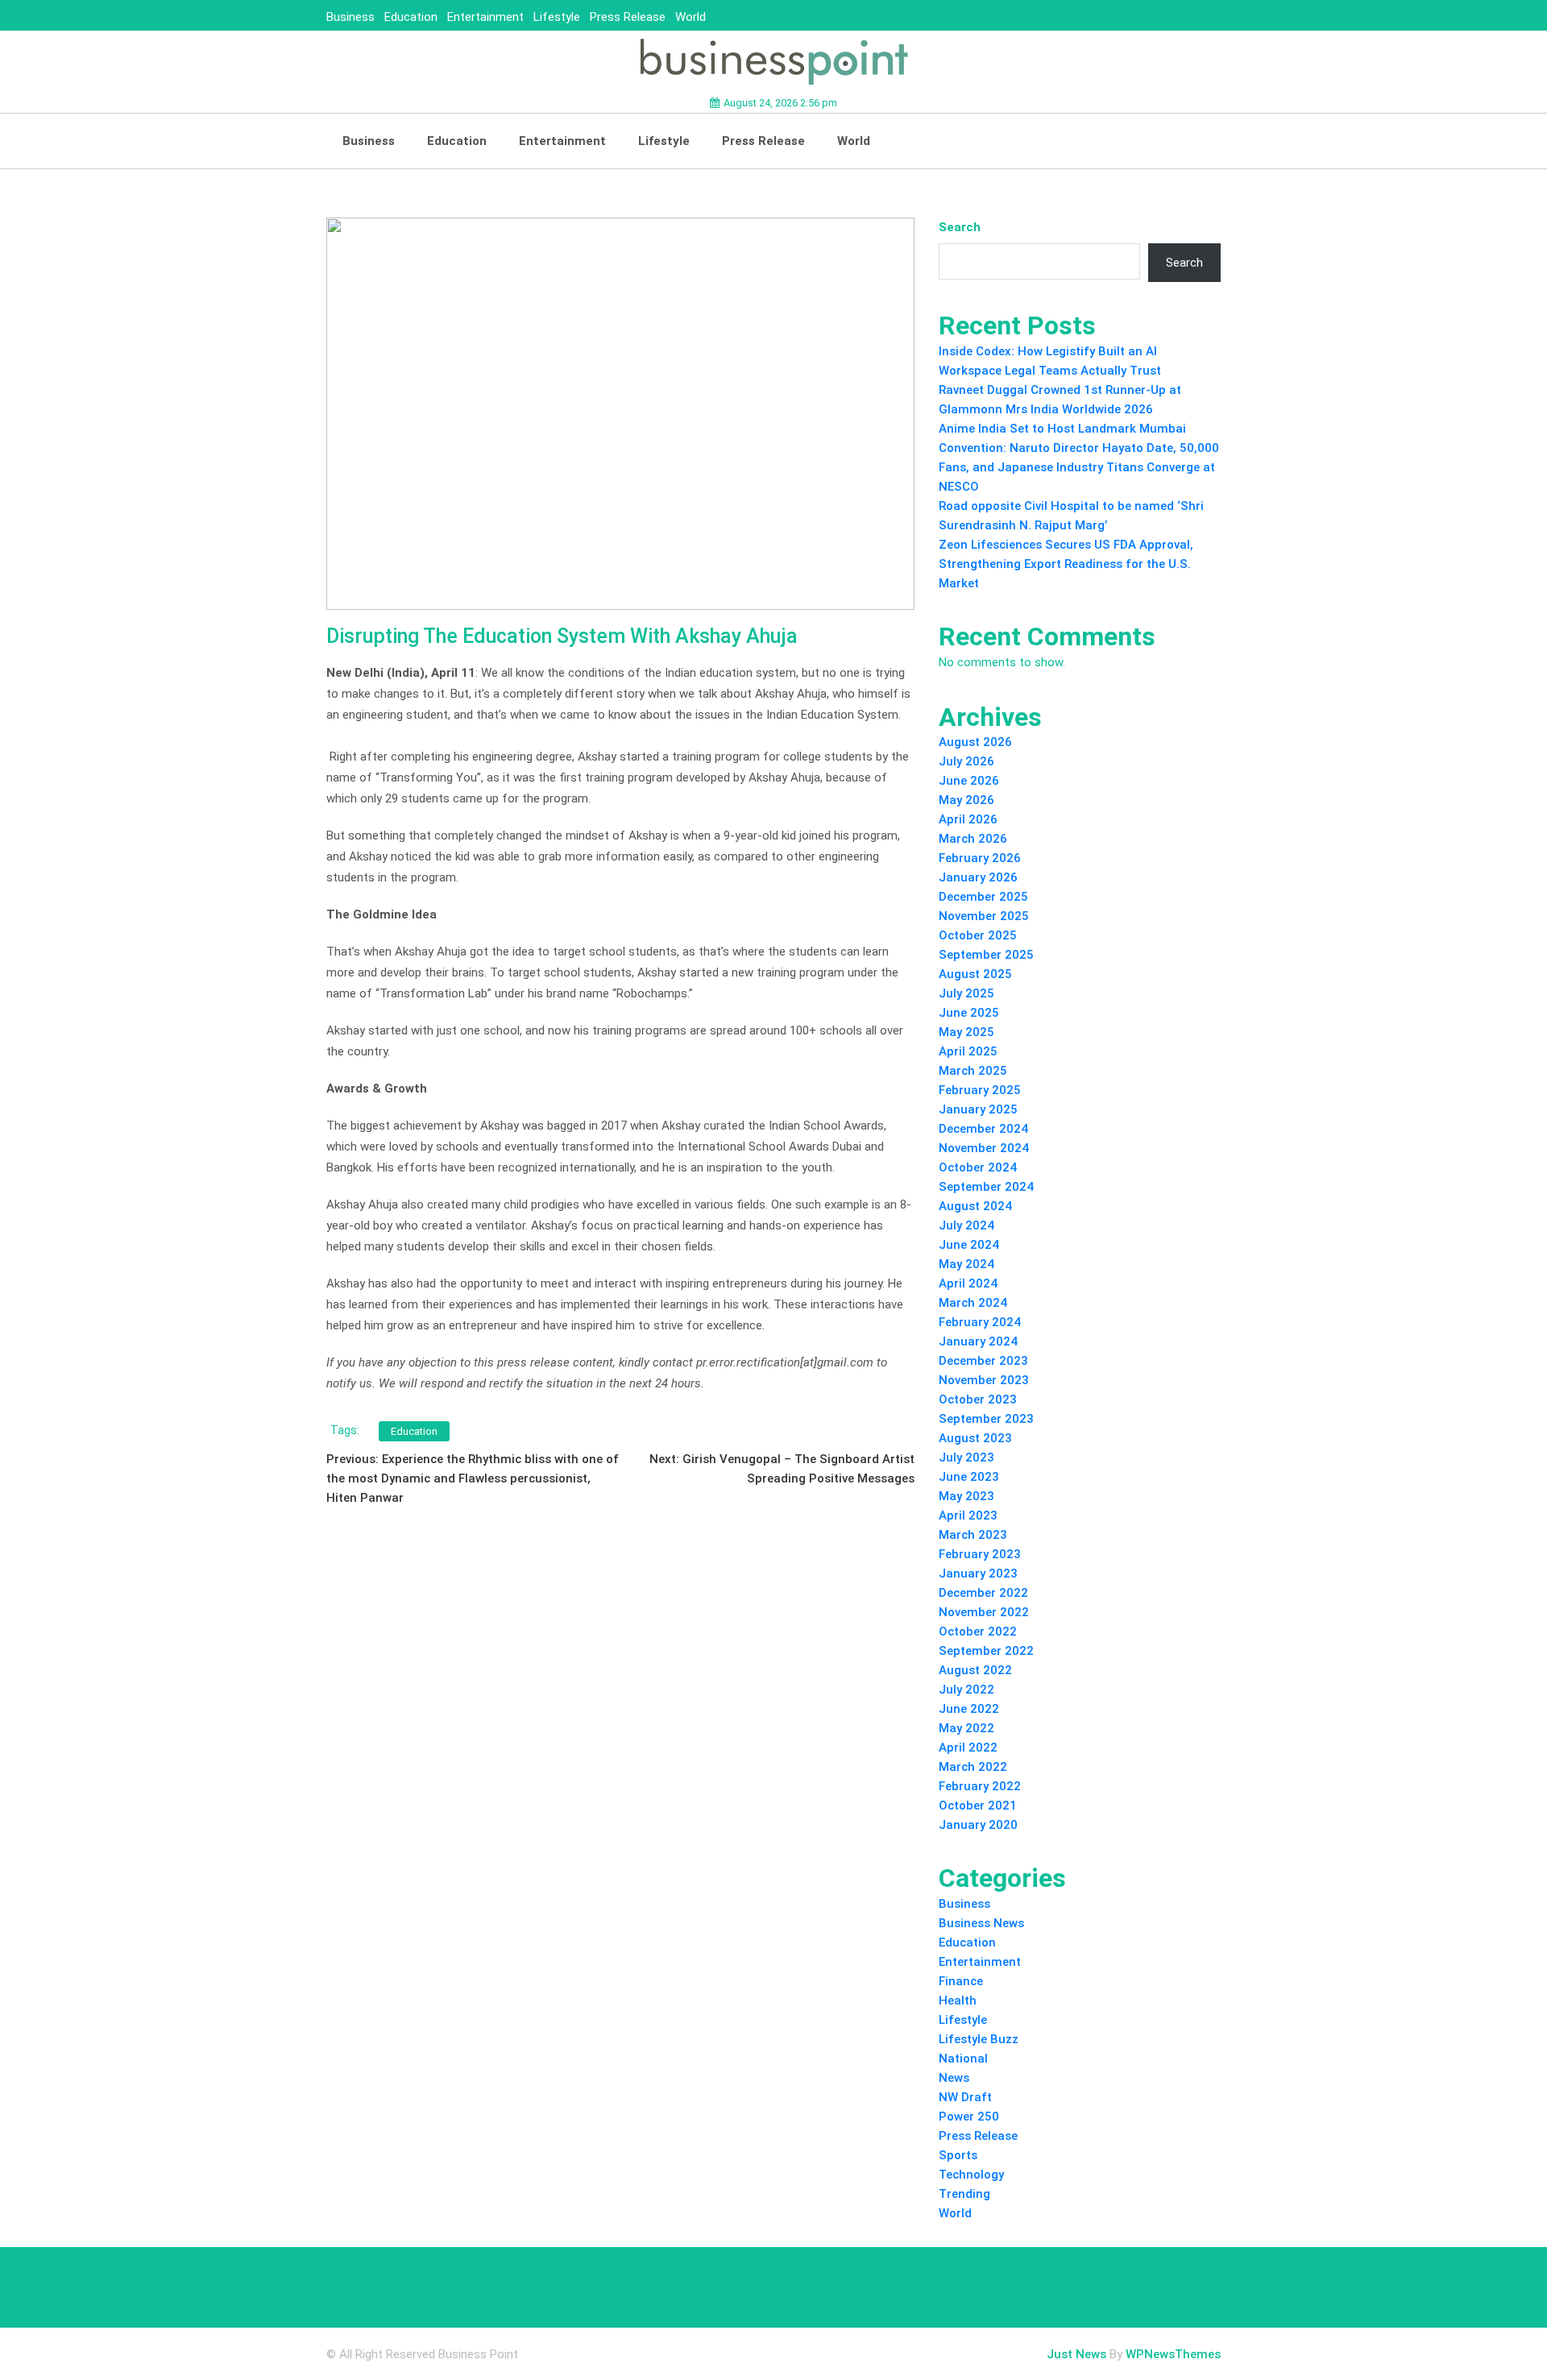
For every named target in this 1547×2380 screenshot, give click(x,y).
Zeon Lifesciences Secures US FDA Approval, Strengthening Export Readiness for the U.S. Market (1066, 564)
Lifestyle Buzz (979, 2039)
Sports (958, 2155)
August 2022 (975, 1670)
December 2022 (983, 1593)
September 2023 (986, 1419)
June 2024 (969, 1245)
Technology (971, 2175)
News (954, 2078)
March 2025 (973, 1071)
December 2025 (983, 897)
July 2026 (966, 761)
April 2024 (968, 1283)
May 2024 (966, 1264)
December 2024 (983, 1129)
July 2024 (966, 1225)
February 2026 (980, 858)
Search (960, 227)
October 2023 (978, 1399)
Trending (964, 2194)
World (691, 17)
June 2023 (969, 1477)
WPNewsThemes (1173, 2354)
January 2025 (978, 1109)
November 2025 (984, 916)
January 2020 (978, 1825)
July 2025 (966, 993)
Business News (981, 1923)
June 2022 (969, 1709)
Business (350, 17)
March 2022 (973, 1767)
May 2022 (966, 1728)
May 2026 (966, 800)
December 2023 (983, 1361)
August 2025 (975, 974)
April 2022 (968, 1748)
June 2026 (969, 781)
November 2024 (984, 1148)
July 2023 (966, 1457)
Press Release (628, 17)
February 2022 (980, 1786)
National (963, 2059)
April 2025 (968, 1051)
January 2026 (978, 877)
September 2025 (986, 955)
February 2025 (980, 1090)
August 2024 (975, 1206)
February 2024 (980, 1322)
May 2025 (966, 1032)
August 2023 (975, 1438)
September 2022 (986, 1651)
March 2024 (973, 1303)
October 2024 (978, 1167)
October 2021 (978, 1806)
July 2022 (966, 1690)
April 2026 (968, 819)
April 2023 (968, 1515)
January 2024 (978, 1341)
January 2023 (978, 1574)
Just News (1076, 2354)
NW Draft (965, 2097)
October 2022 (978, 1632)
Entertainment (485, 17)
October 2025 (978, 935)
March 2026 (973, 839)
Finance (961, 1981)
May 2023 (966, 1496)
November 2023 (984, 1380)
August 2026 (975, 742)
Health (958, 2001)
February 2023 (980, 1554)
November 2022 (984, 1612)
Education (411, 17)
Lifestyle (557, 17)
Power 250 (969, 2117)
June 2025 (969, 1013)
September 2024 (986, 1187)
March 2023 (973, 1535)
